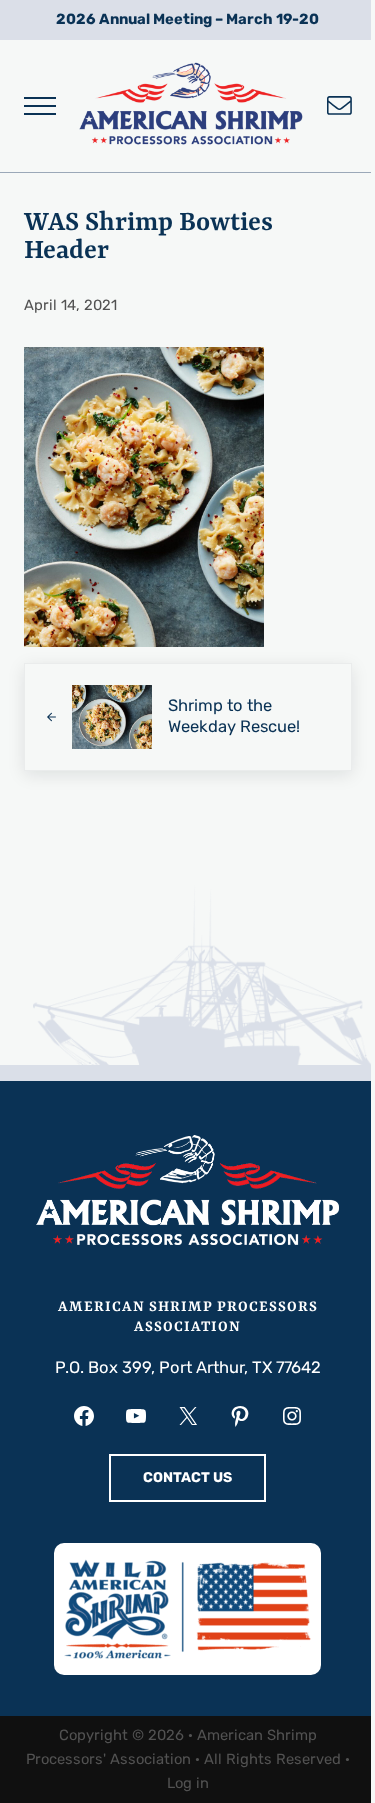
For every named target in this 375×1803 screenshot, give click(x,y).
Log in (188, 1783)
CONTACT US (187, 1477)
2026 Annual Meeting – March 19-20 (187, 19)
